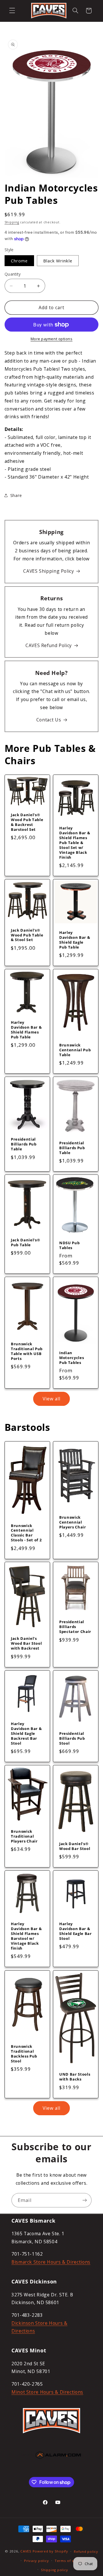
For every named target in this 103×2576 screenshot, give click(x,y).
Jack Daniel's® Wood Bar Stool (75, 1846)
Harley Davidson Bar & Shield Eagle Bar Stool (76, 1931)
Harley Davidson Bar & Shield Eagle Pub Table (75, 940)
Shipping (12, 222)
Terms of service (70, 2561)
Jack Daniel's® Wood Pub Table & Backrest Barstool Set (27, 822)
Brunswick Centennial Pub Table (75, 1050)
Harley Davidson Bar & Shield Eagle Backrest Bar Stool (26, 1734)
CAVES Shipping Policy (48, 571)
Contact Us (49, 720)
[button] (12, 11)
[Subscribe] (85, 2200)
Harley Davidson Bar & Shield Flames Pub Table (26, 1030)
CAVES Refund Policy (49, 645)
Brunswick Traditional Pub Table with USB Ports (27, 1351)
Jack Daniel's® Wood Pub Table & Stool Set (27, 935)
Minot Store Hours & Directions (47, 2392)
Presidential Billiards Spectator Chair (75, 1627)
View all (51, 1399)
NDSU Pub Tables (69, 1245)
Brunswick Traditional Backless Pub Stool (24, 2054)
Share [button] (16, 495)
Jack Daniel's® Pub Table (25, 1242)
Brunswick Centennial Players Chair (73, 1522)
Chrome (19, 261)
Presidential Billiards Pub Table (24, 1144)
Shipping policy (54, 2570)
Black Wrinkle (58, 261)
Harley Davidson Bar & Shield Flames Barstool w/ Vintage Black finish (26, 1936)
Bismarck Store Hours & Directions (51, 2262)
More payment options (52, 339)
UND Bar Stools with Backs (75, 2077)
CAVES (26, 2551)
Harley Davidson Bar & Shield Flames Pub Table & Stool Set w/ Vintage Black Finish (75, 843)
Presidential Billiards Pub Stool (72, 1738)
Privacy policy (36, 2561)
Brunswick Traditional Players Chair (24, 1836)
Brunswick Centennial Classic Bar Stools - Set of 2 (26, 1533)
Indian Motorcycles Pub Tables (72, 1358)
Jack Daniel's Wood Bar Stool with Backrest (26, 1644)
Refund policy (86, 2551)
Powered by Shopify (50, 2551)
